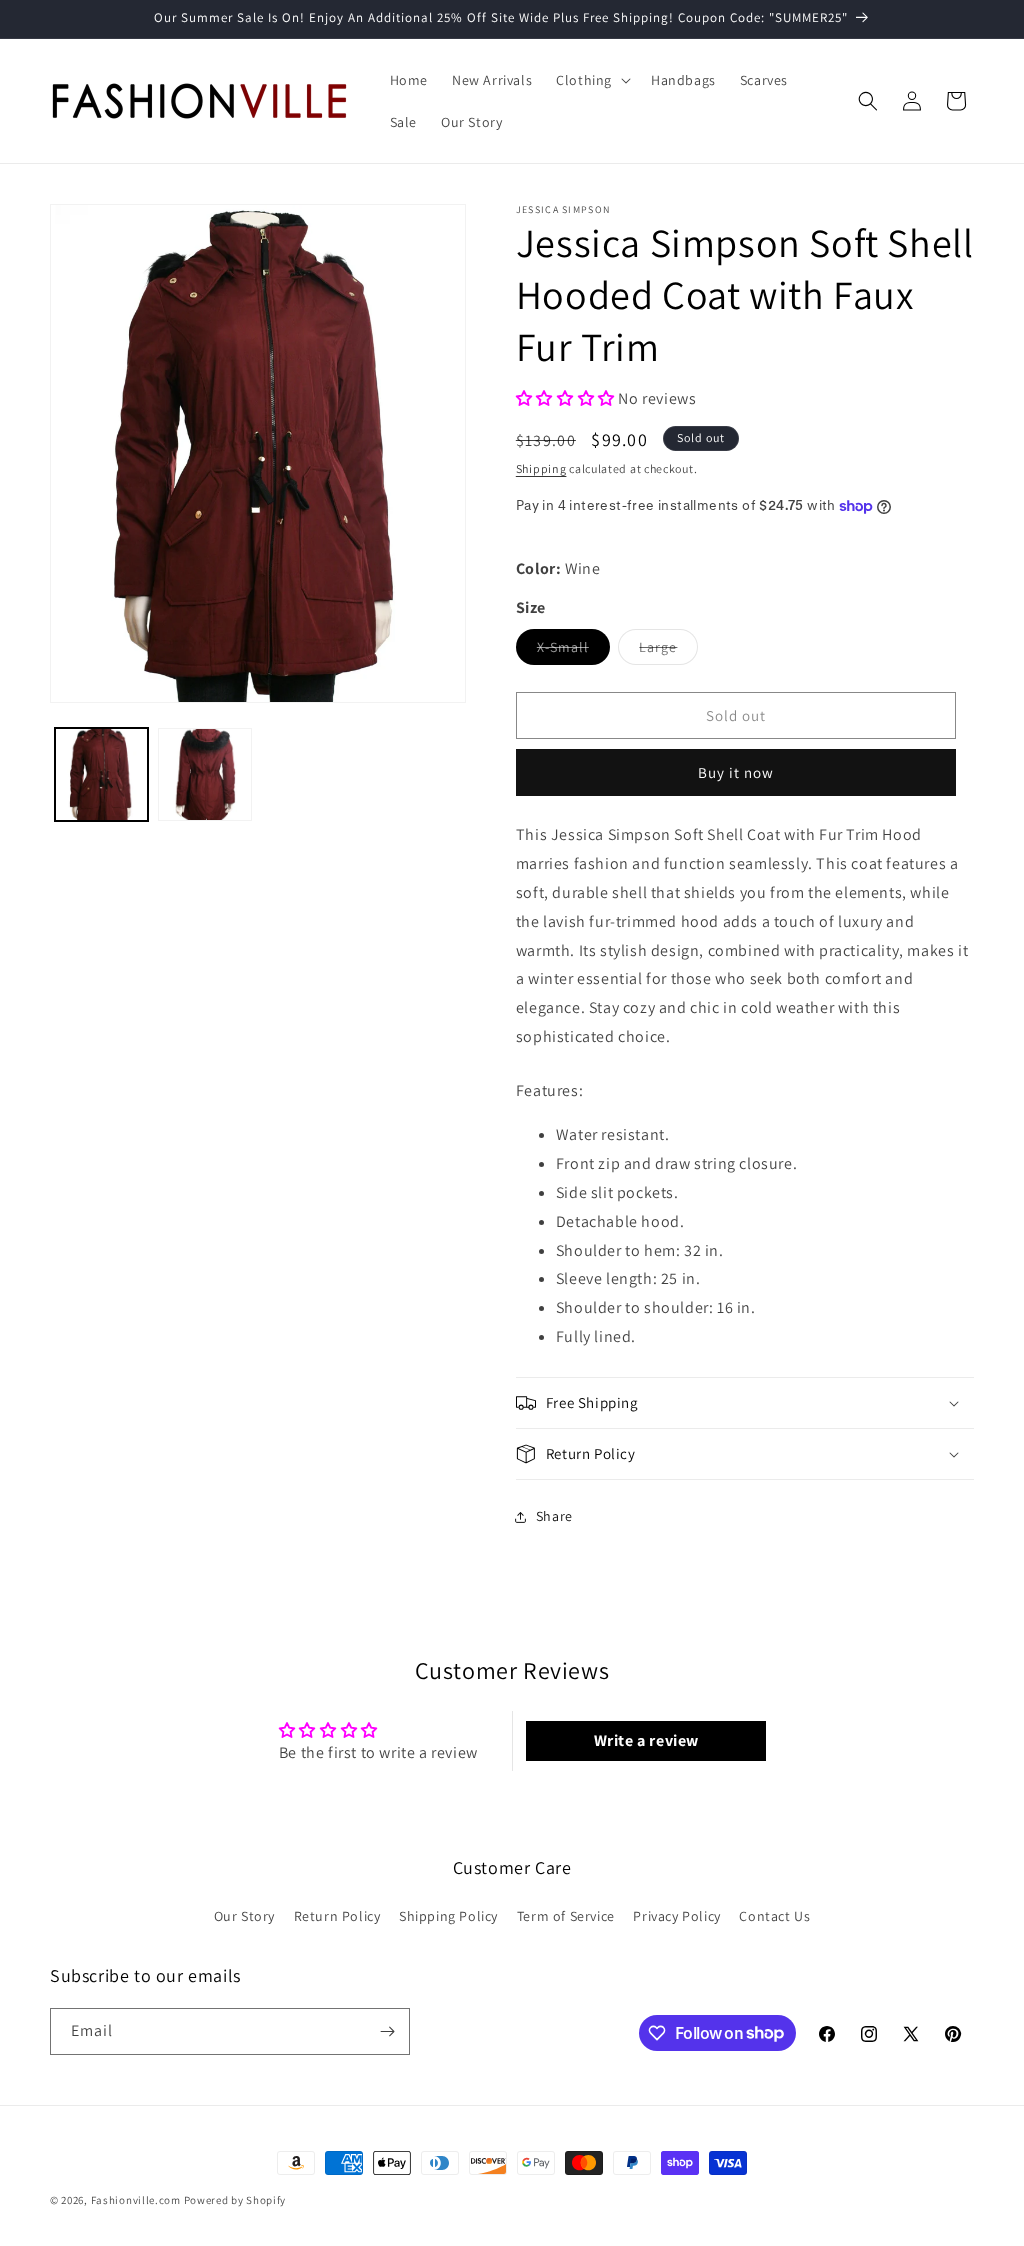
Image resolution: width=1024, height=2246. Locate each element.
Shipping (541, 468)
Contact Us (774, 1916)
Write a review (646, 1740)
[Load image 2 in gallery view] (204, 774)
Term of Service (566, 1916)
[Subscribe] (387, 2031)
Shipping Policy (448, 1916)
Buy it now (736, 772)
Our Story (244, 1916)
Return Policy (337, 1916)
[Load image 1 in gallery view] (101, 774)
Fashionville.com (136, 2200)
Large (668, 651)
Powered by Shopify (235, 2200)
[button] (591, 80)
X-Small (573, 651)
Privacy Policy (676, 1916)
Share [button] (554, 1516)
